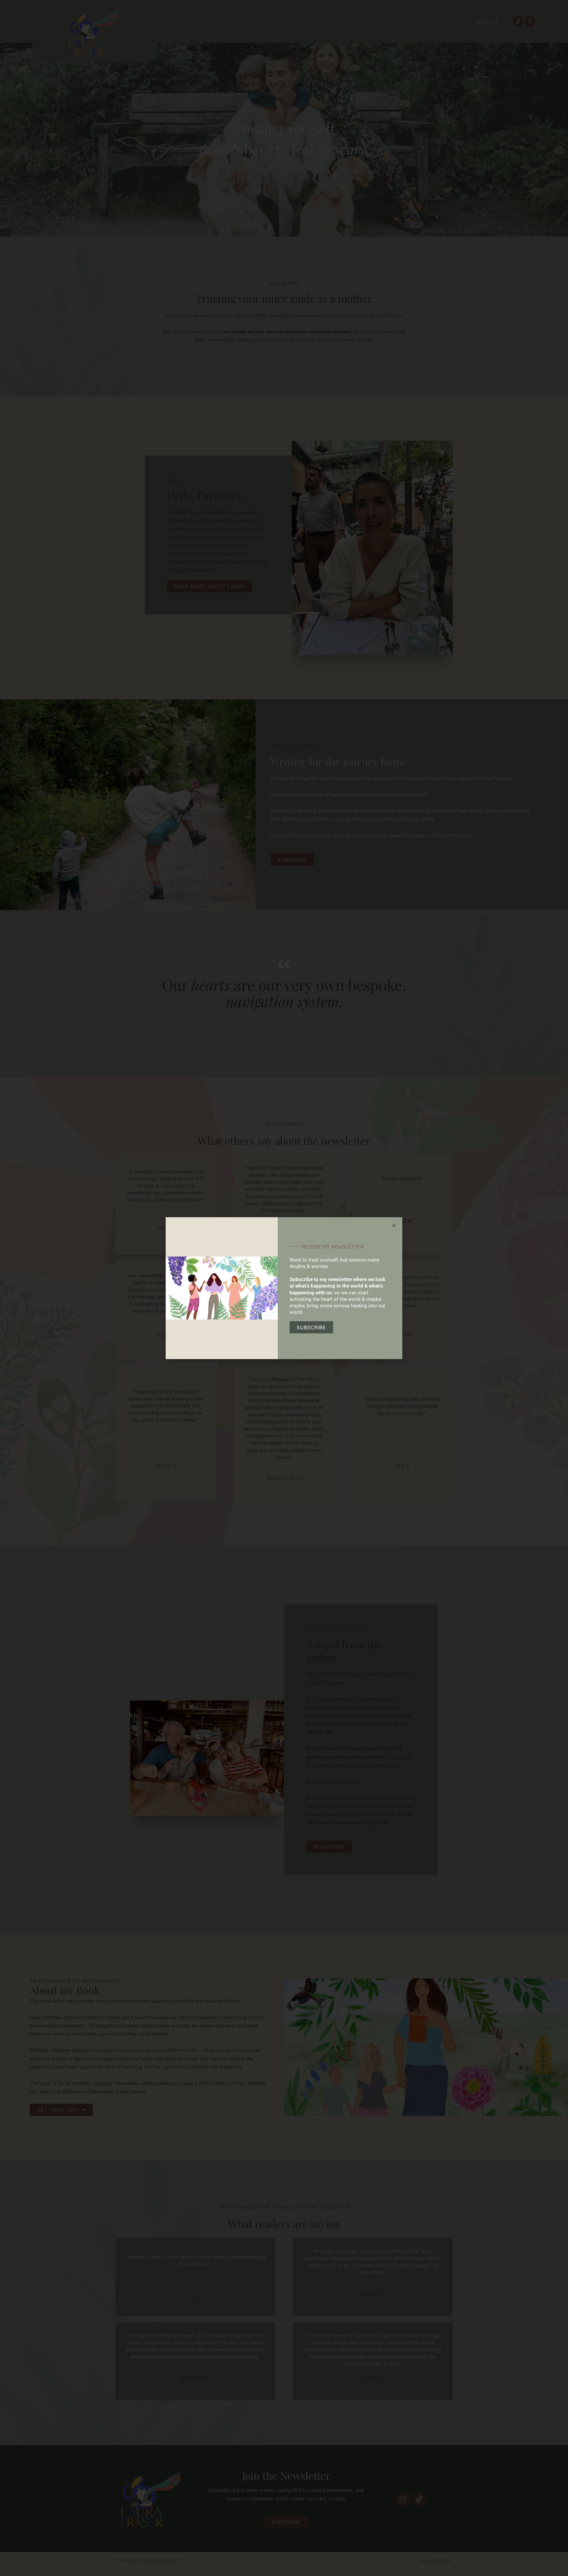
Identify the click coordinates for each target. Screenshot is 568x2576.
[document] (284, 1288)
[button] (394, 1226)
